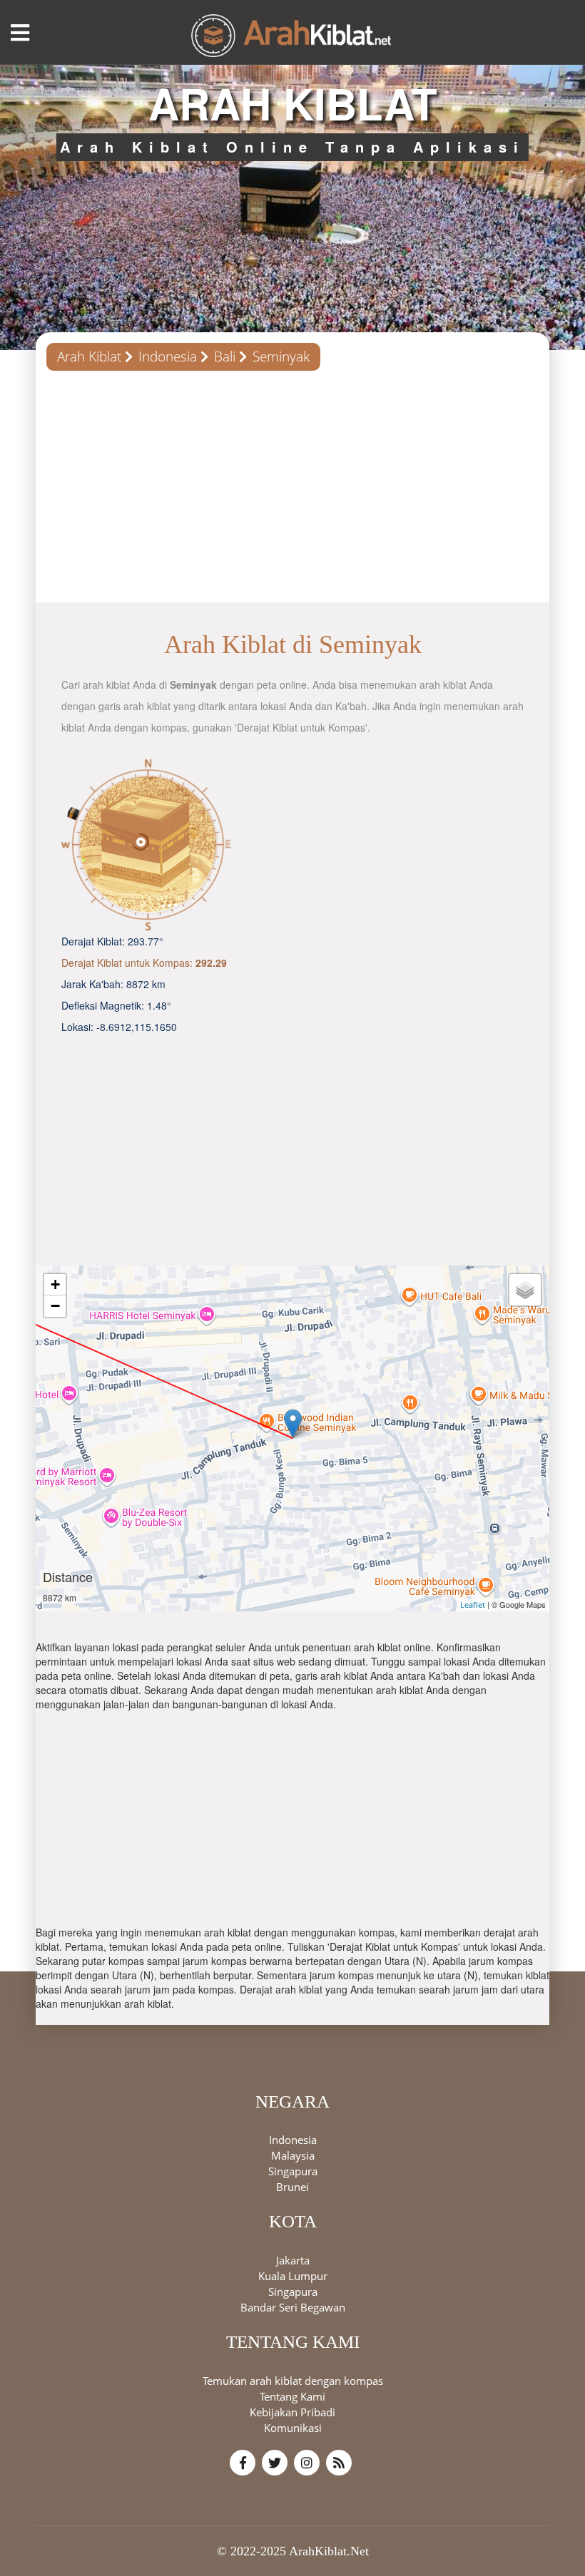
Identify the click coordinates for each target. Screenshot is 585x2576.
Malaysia (293, 2155)
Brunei (292, 2187)
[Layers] (525, 1290)
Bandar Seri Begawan (293, 2307)
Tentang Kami (292, 2396)
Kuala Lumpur (293, 2276)
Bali (225, 356)
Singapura (293, 2171)
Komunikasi (293, 2428)
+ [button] (55, 1284)
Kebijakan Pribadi (292, 2412)
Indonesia (168, 356)
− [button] (55, 1306)
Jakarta (293, 2260)
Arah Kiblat (89, 356)
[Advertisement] (292, 492)
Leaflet (473, 1605)
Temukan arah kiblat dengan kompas (293, 2381)
